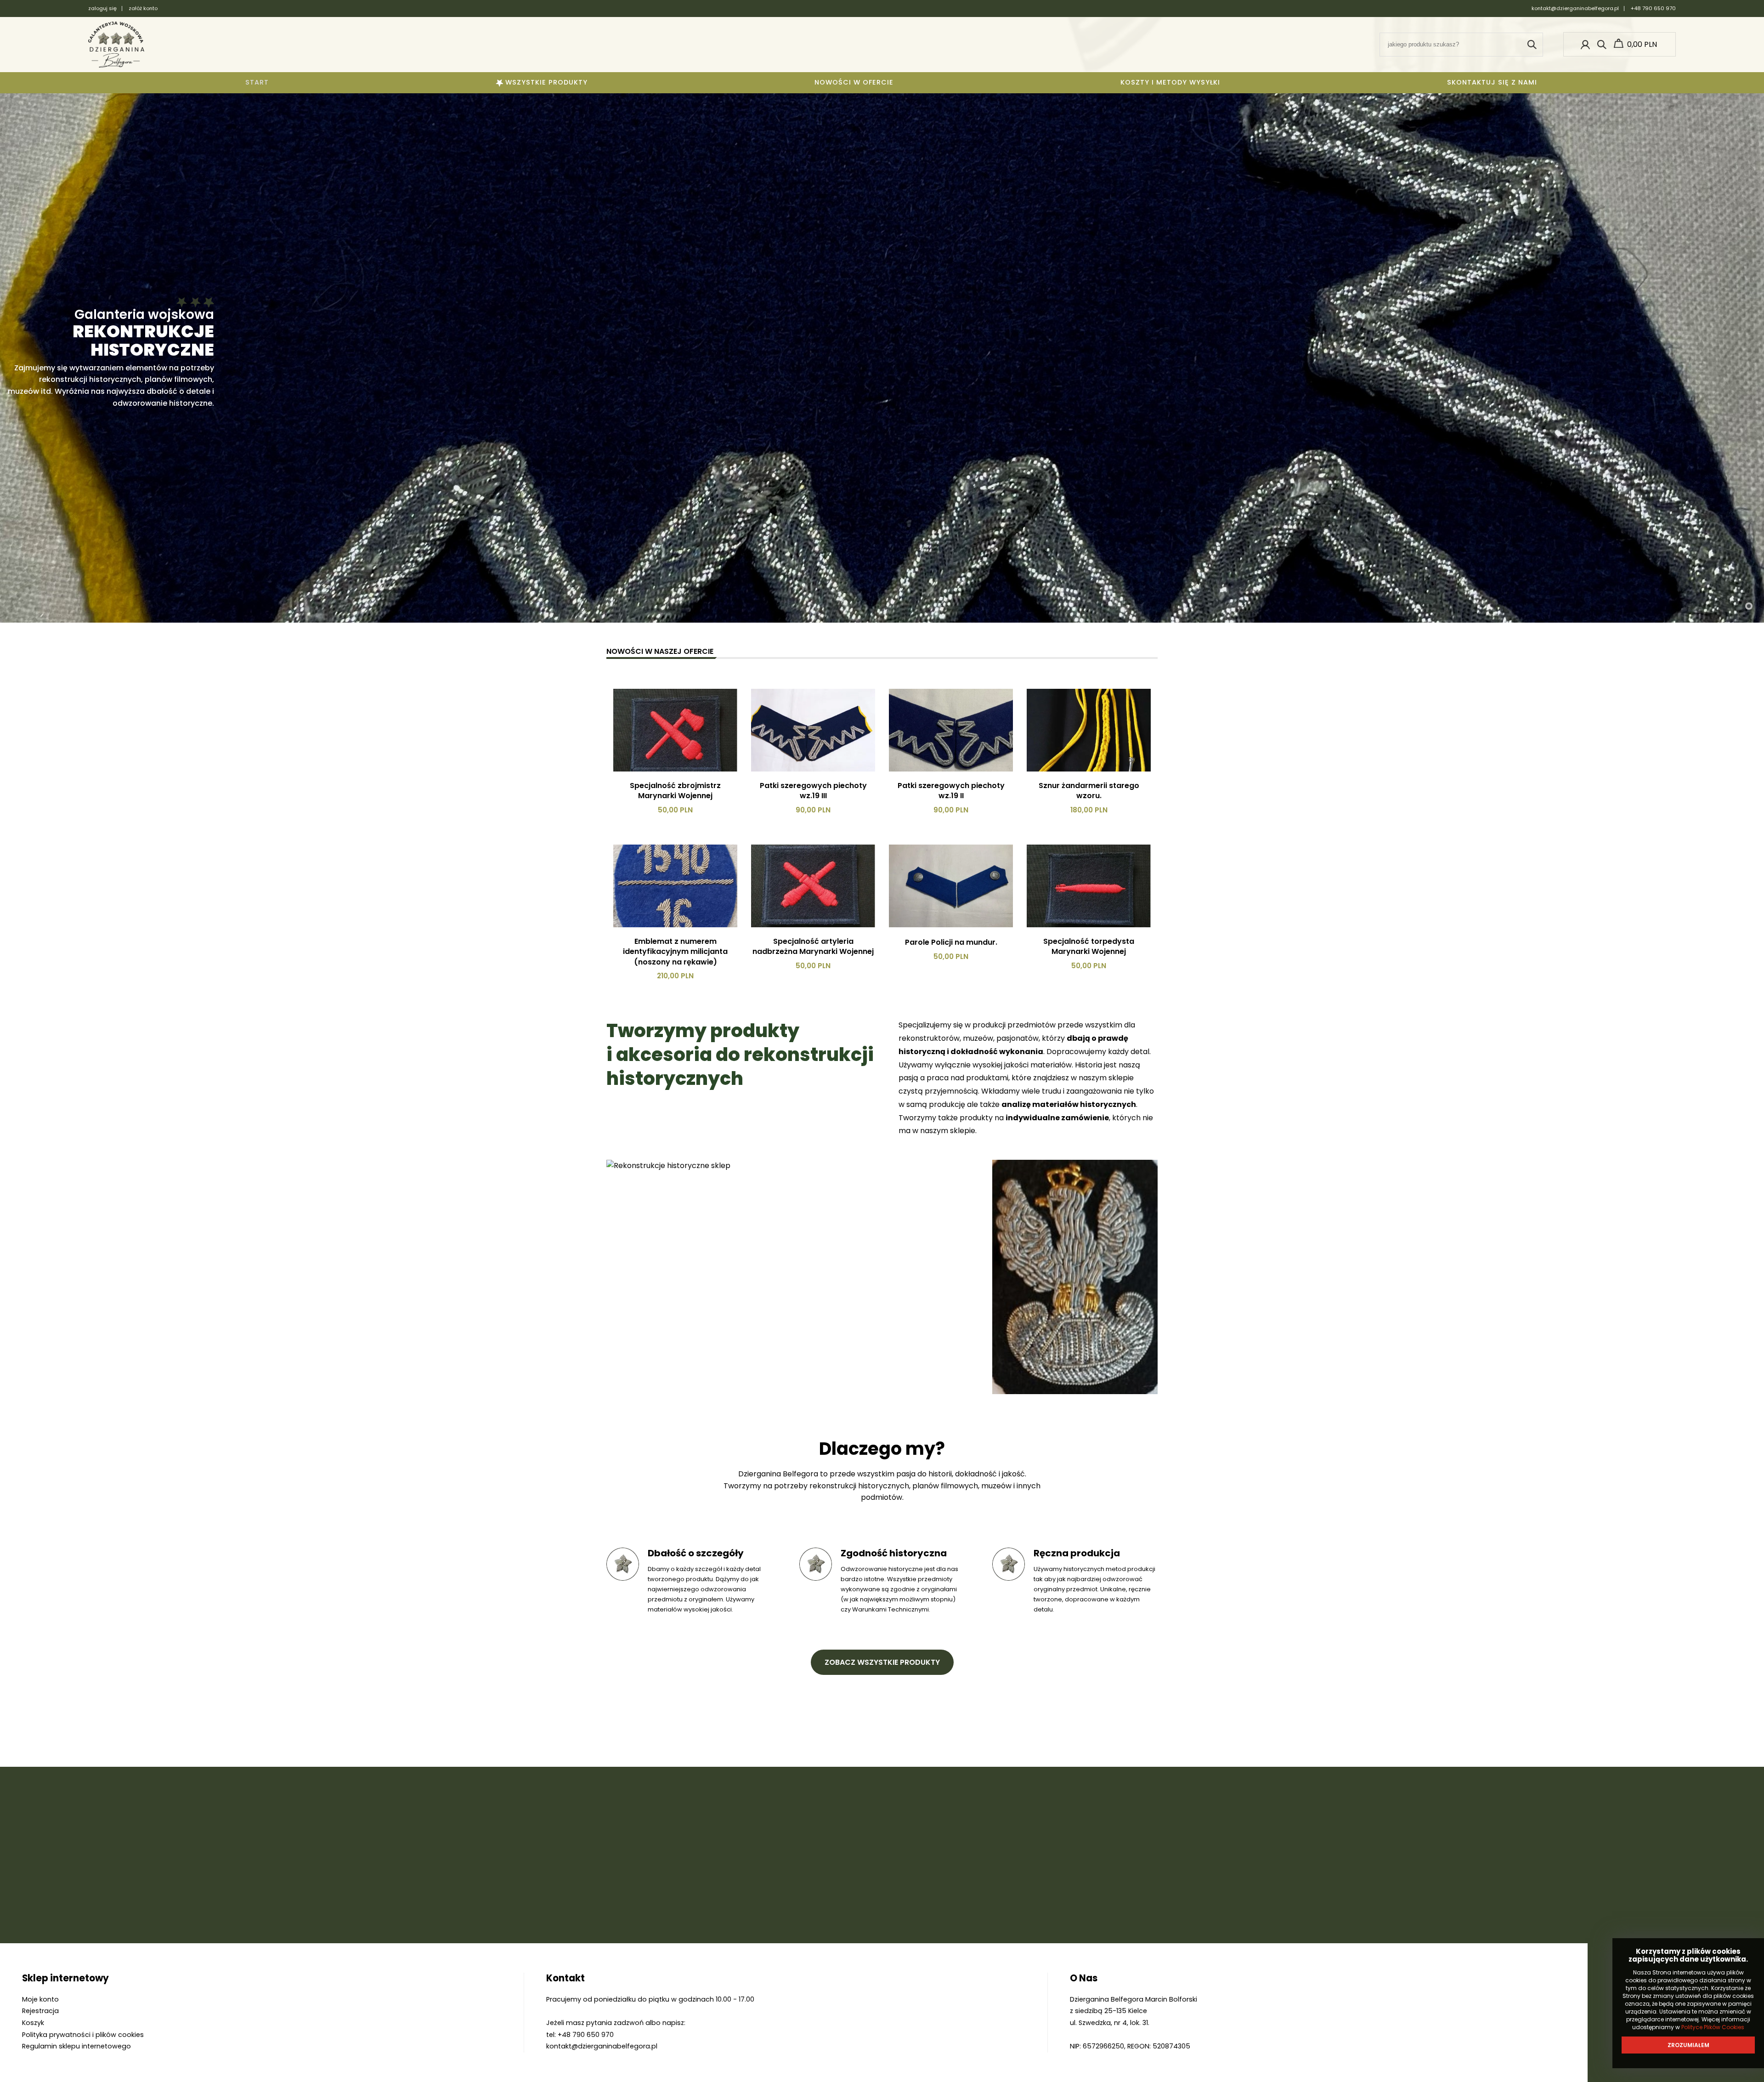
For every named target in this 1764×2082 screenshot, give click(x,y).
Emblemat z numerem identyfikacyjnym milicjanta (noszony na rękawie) (675, 952)
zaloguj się (102, 9)
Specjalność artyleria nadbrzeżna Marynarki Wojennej (813, 947)
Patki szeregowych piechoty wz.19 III (813, 791)
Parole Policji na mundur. (951, 942)
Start (257, 82)
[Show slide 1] (1749, 606)
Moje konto (40, 1999)
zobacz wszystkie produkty (882, 1662)
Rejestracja (40, 2011)
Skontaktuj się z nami (1492, 82)
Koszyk (33, 2023)
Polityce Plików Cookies (1713, 2027)
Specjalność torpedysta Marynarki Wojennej (1089, 947)
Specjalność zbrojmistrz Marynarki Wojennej (675, 791)
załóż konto (143, 8)
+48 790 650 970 (1653, 8)
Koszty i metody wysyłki (1170, 82)
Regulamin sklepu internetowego (76, 2046)
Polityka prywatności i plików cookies (83, 2035)
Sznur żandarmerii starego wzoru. (1089, 791)
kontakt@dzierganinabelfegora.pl (1575, 8)
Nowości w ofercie (854, 82)
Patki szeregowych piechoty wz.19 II (951, 791)
